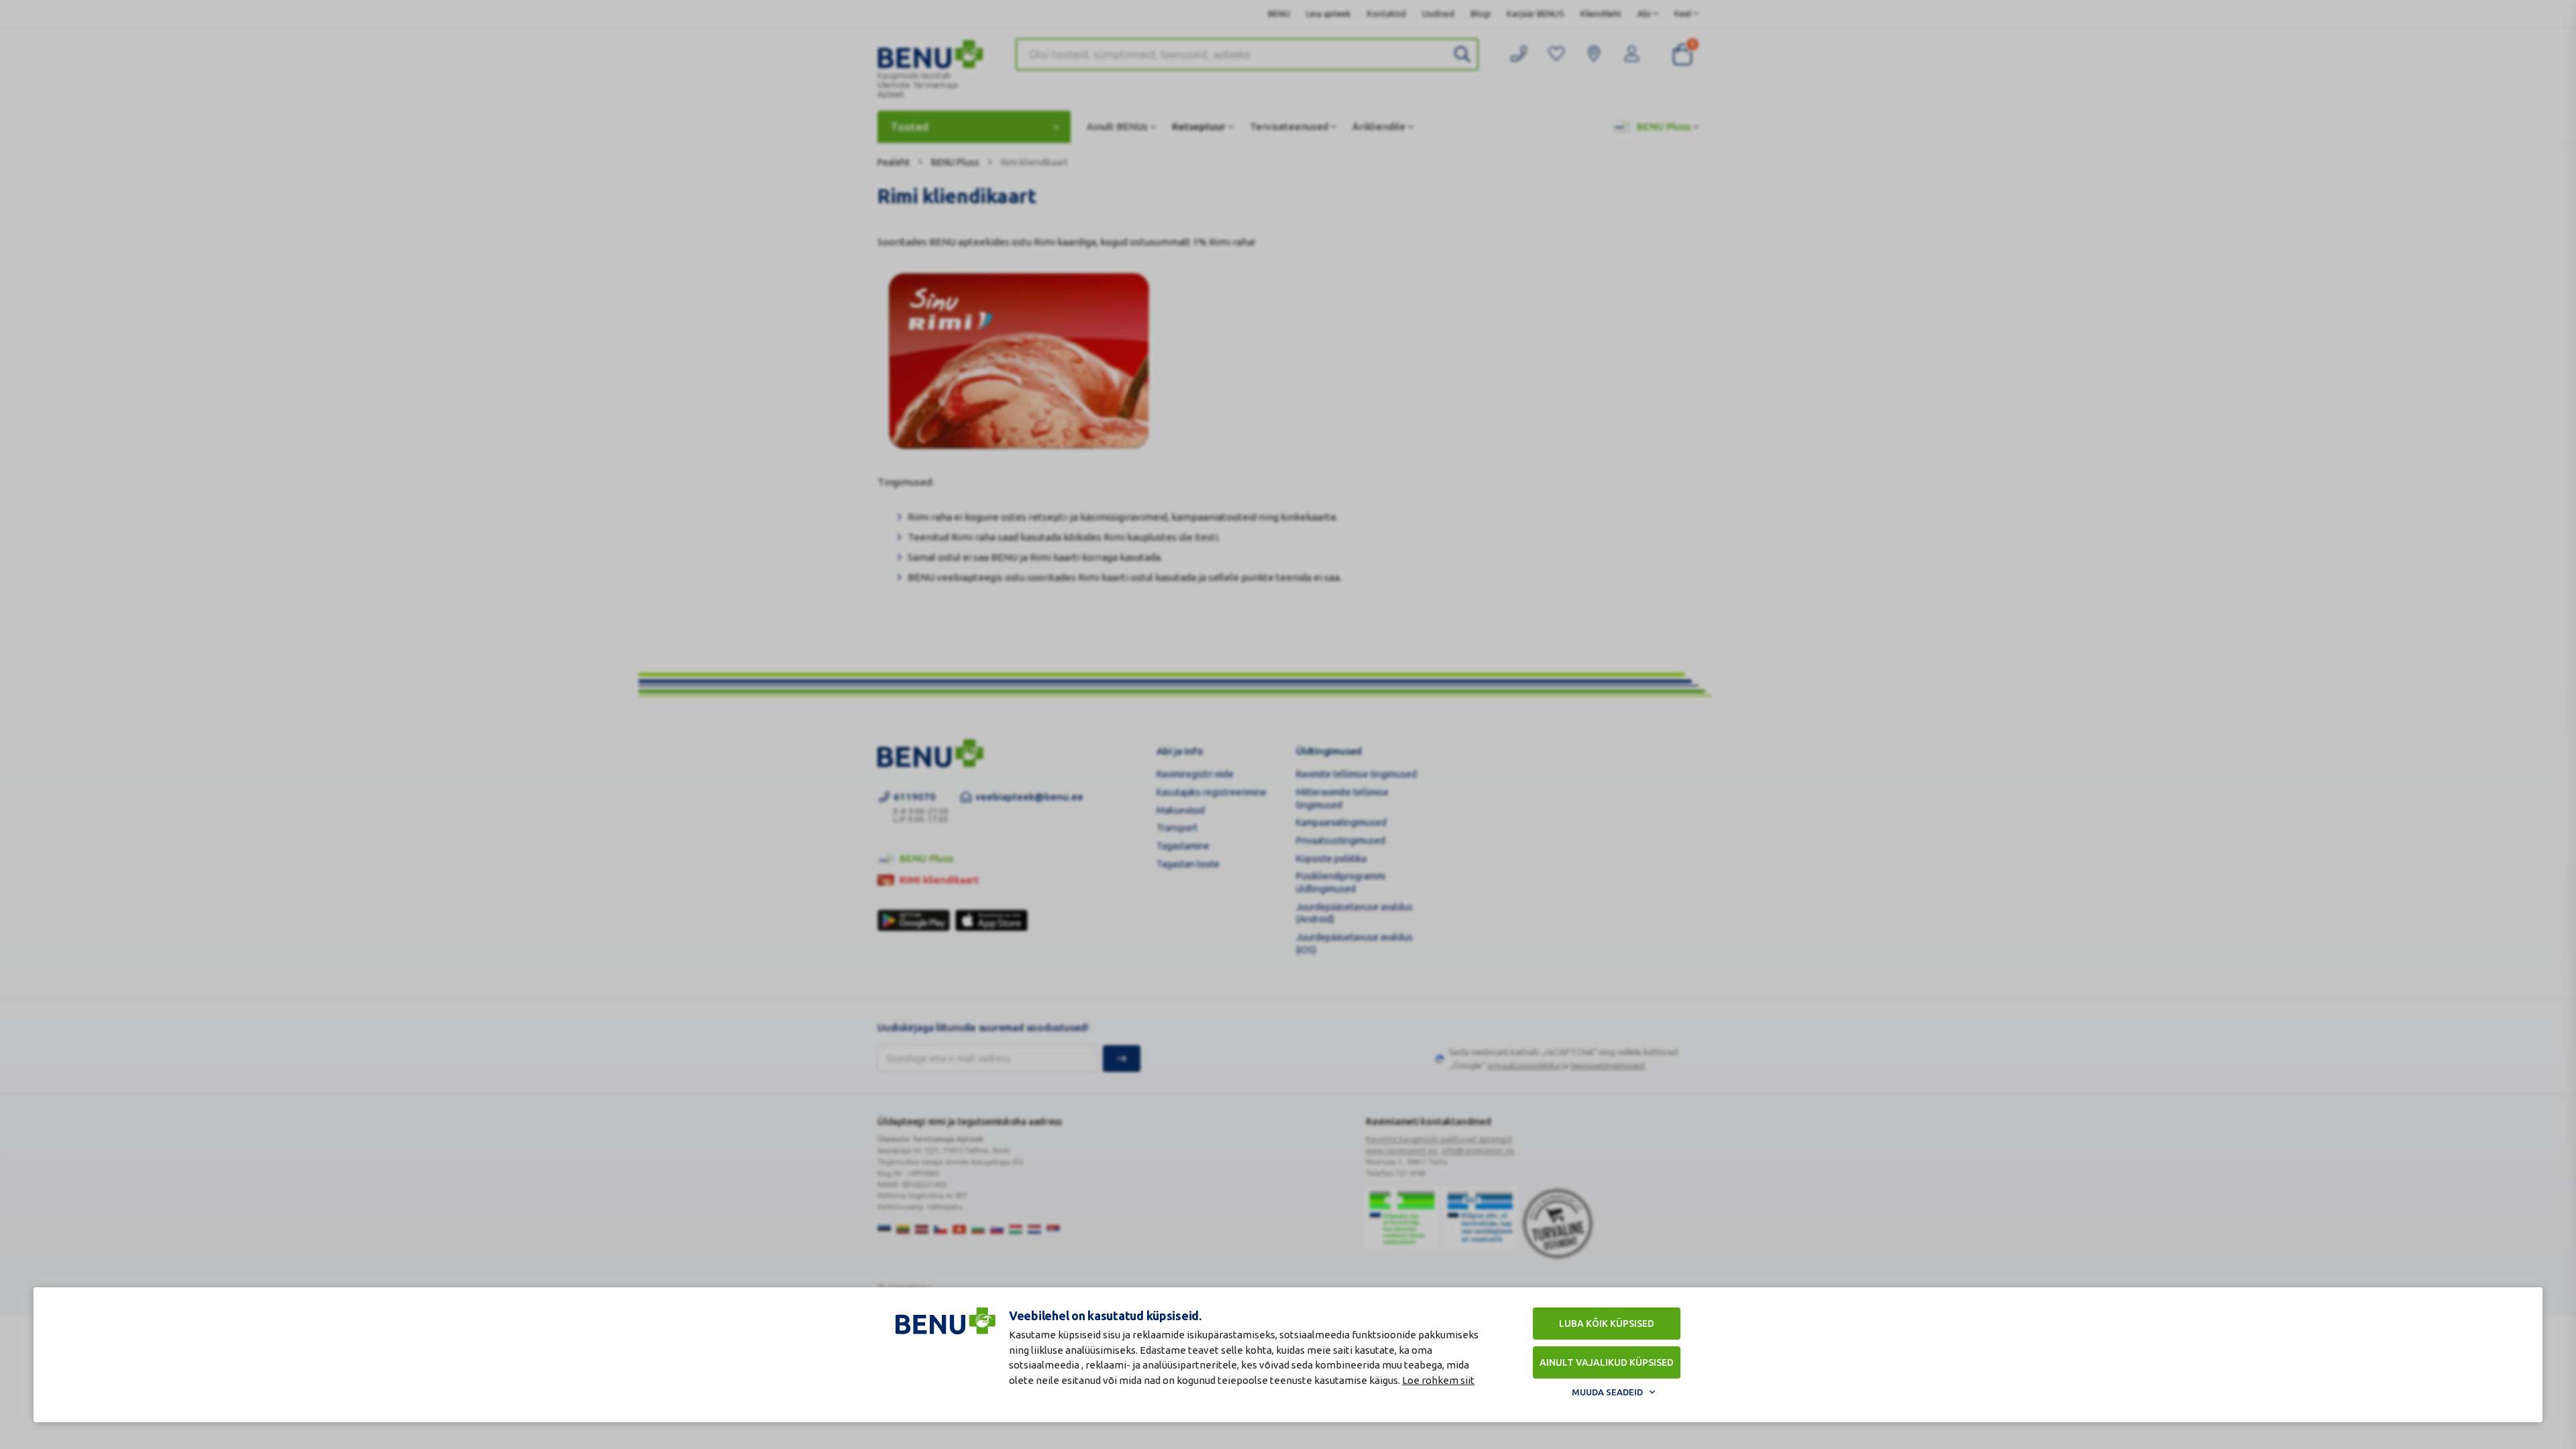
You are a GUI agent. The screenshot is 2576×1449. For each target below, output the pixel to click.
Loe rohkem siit (1438, 1380)
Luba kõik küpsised (1607, 1324)
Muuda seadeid (1607, 1392)
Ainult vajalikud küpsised (1607, 1362)
